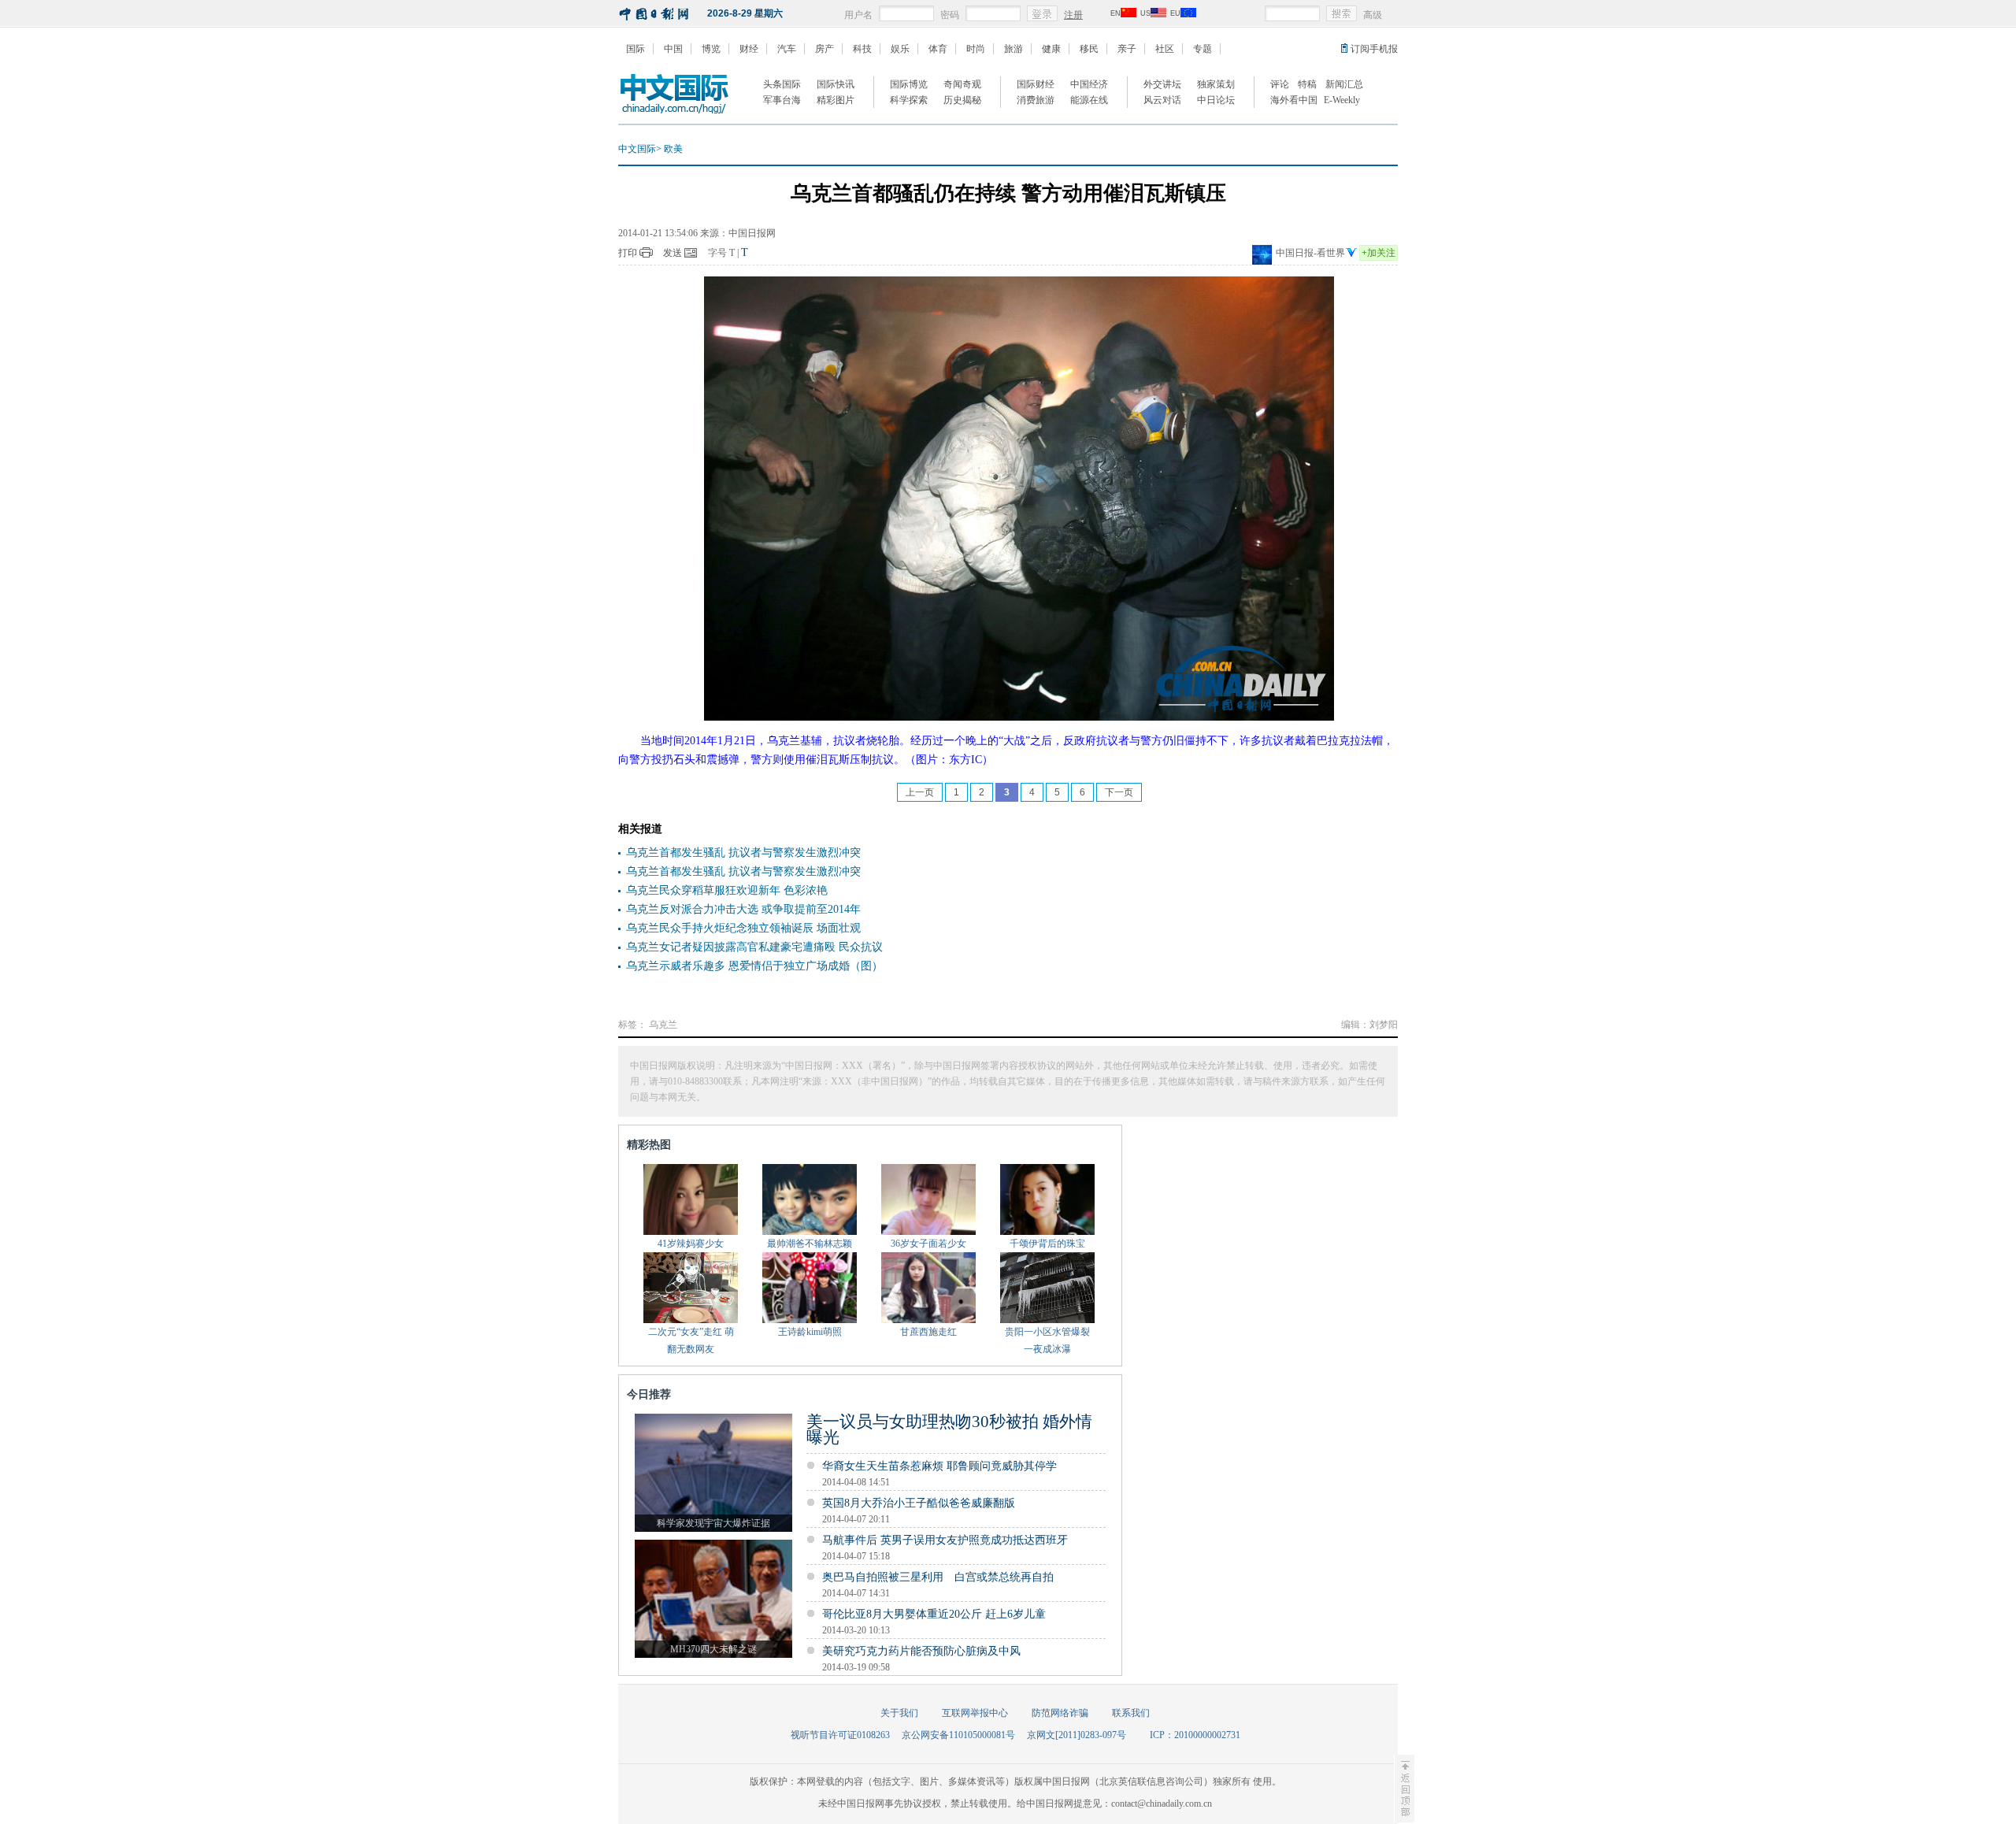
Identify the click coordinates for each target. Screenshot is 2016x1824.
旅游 (1014, 49)
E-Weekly (1342, 100)
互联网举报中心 (975, 1713)
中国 (673, 49)
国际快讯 (836, 84)
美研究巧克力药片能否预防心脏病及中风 (921, 1651)
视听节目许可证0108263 (840, 1735)
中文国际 (637, 149)
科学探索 (909, 100)
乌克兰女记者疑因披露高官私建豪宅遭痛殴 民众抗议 (754, 947)
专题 (1203, 49)
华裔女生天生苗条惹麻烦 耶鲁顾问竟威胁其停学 (939, 1466)
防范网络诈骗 (1060, 1713)
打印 (628, 253)
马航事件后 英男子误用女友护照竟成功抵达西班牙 (945, 1540)
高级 (1373, 15)
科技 (862, 49)
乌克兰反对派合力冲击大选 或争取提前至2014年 (743, 909)
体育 (938, 49)
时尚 (976, 49)
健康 (1051, 49)
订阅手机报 (1374, 49)
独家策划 (1216, 84)
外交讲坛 (1162, 84)
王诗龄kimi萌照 (810, 1332)
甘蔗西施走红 (928, 1332)
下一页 (1119, 792)
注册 (1073, 15)
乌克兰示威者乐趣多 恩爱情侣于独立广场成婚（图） (754, 966)
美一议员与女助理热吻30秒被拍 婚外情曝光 (949, 1429)
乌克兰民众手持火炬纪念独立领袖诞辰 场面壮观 (743, 928)
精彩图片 (836, 100)
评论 (1280, 84)
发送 (673, 253)
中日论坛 (1216, 100)
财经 (749, 49)
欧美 (673, 149)
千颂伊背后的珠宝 (1047, 1244)
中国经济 (1089, 84)
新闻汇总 (1344, 84)
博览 (711, 49)
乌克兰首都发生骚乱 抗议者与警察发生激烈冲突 (743, 853)
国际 (636, 49)
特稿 (1307, 84)
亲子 (1127, 49)
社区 (1165, 49)
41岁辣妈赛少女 (691, 1244)
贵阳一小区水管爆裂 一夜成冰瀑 (1047, 1340)
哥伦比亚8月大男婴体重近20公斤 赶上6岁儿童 (934, 1614)
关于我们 (899, 1713)
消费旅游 (1036, 100)
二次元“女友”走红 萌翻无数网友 (691, 1340)
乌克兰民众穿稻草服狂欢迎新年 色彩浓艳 (727, 890)
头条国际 (782, 84)
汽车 (787, 49)
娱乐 (900, 49)
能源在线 (1089, 100)
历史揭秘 (962, 100)
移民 (1089, 49)
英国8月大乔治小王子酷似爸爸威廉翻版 (919, 1503)
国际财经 (1036, 84)
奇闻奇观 (962, 84)
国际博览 (909, 84)
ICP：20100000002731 (1195, 1735)
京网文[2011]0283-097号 (1077, 1735)
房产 (825, 49)
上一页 (920, 792)
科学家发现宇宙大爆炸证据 (713, 1523)
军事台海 (782, 100)
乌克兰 (663, 1025)
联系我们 (1131, 1713)
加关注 (1379, 253)
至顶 (1404, 1789)
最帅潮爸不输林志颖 (810, 1244)
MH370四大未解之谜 (713, 1649)
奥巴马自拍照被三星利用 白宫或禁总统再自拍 (938, 1577)
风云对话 (1162, 100)
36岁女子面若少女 (928, 1244)
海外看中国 (1294, 100)
